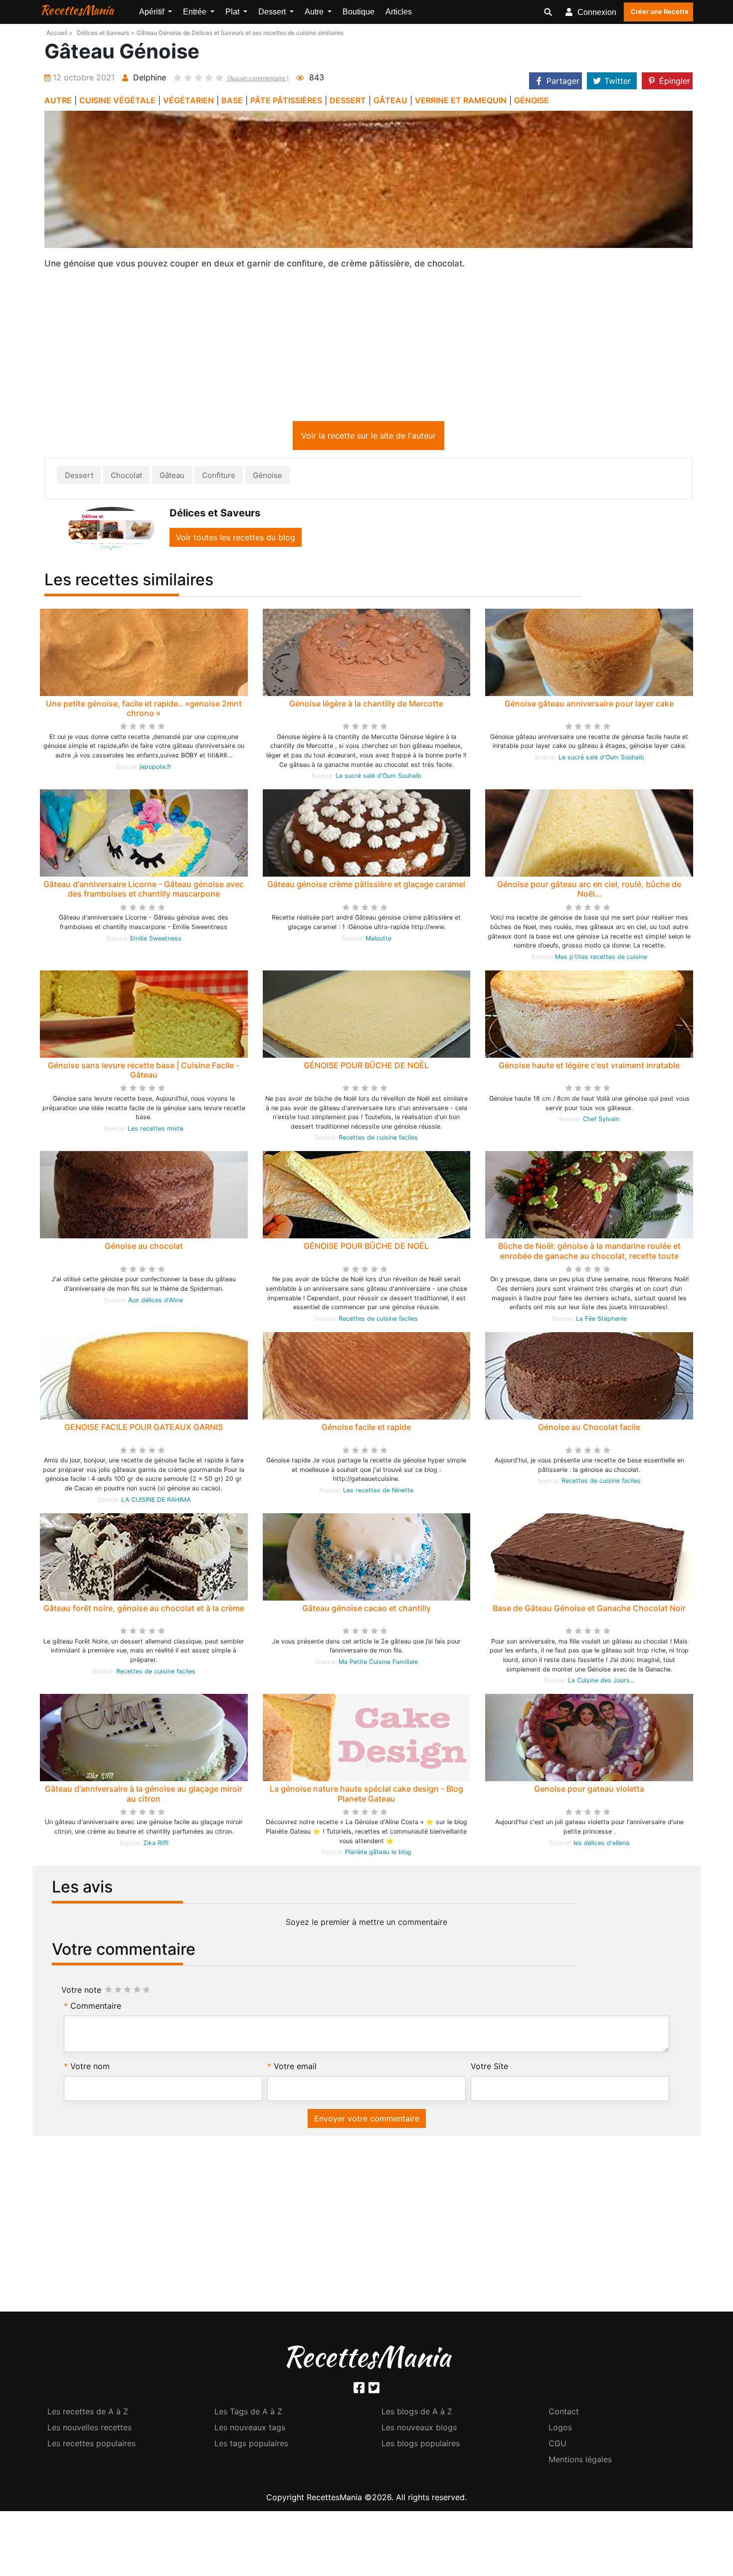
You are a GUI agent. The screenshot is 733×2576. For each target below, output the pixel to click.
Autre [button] (315, 12)
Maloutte (378, 940)
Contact (564, 2413)
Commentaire (96, 2008)
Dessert (79, 477)
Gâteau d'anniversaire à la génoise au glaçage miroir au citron (144, 1795)
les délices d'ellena (601, 1845)
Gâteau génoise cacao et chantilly (366, 1610)
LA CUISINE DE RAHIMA (156, 1502)
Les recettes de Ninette (378, 1492)
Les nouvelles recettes (90, 2429)
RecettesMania (77, 10)
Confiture (219, 477)
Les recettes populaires (92, 2445)
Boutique (359, 12)
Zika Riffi (156, 1845)
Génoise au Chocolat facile (589, 1429)
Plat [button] (233, 12)
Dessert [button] (273, 12)
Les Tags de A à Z (248, 2413)
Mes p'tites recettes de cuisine (601, 959)
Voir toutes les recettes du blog (236, 539)
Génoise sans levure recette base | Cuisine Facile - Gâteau (144, 1072)
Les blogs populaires (421, 2445)
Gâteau (172, 477)
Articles (399, 12)
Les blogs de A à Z (417, 2413)
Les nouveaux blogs (419, 2429)
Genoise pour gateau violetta (589, 1791)
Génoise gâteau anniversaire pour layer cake (589, 705)
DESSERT (348, 100)
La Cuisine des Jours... (601, 1682)
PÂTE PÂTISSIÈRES (286, 100)
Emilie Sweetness (156, 940)
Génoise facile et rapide (366, 1429)
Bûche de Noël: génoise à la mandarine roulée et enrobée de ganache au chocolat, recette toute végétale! (589, 1257)
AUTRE (58, 100)
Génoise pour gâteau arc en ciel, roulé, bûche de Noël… (589, 891)
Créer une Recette (660, 11)
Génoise (268, 477)
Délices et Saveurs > (106, 33)
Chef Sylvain (601, 1121)
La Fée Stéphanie (601, 1320)
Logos (560, 2429)
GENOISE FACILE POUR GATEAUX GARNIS (144, 1429)
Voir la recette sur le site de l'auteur (368, 438)
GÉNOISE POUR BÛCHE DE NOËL (366, 1067)
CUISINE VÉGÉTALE (117, 100)
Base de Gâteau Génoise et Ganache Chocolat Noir (589, 1610)
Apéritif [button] (153, 12)
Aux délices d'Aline (156, 1302)
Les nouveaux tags (250, 2429)
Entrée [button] (196, 12)
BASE (232, 100)
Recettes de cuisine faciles (378, 1139)
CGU (557, 2445)
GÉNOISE (532, 100)
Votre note (81, 1992)
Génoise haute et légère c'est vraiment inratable (589, 1067)
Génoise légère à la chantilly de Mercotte (366, 705)
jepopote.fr (156, 769)
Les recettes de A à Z (88, 2413)
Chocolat (126, 477)
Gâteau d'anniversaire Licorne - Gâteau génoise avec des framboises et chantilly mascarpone (144, 891)
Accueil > (60, 33)
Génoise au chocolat (144, 1248)
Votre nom (90, 2068)
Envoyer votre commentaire (367, 2120)
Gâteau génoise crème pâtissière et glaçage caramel (366, 886)
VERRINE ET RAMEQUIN (461, 100)
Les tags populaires (251, 2445)
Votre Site (489, 2068)
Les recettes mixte (156, 1130)
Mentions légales (580, 2461)
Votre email (295, 2068)
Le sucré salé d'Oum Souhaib (378, 778)
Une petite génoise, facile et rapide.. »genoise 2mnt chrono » (144, 710)
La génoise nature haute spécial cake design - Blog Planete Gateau (366, 1795)
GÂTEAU (390, 100)
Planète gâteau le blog (378, 1854)
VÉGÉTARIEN (188, 100)
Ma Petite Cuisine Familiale (378, 1664)
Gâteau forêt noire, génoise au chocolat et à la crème (144, 1610)
